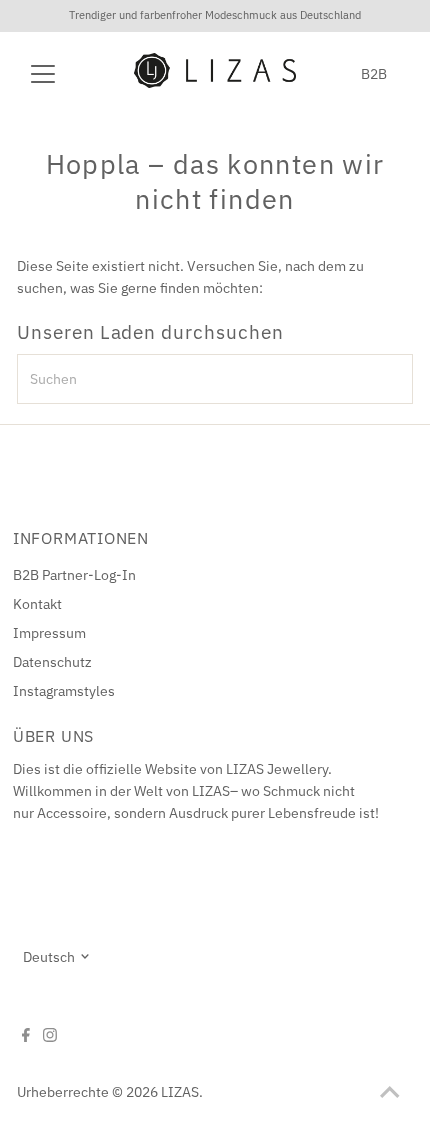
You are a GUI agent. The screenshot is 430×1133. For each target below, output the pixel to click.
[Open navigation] (64, 74)
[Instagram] (50, 1037)
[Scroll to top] (390, 1093)
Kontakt (37, 604)
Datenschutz (52, 662)
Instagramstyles (64, 691)
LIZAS (180, 1092)
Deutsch (49, 957)
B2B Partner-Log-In (74, 575)
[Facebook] (26, 1037)
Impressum (49, 633)
